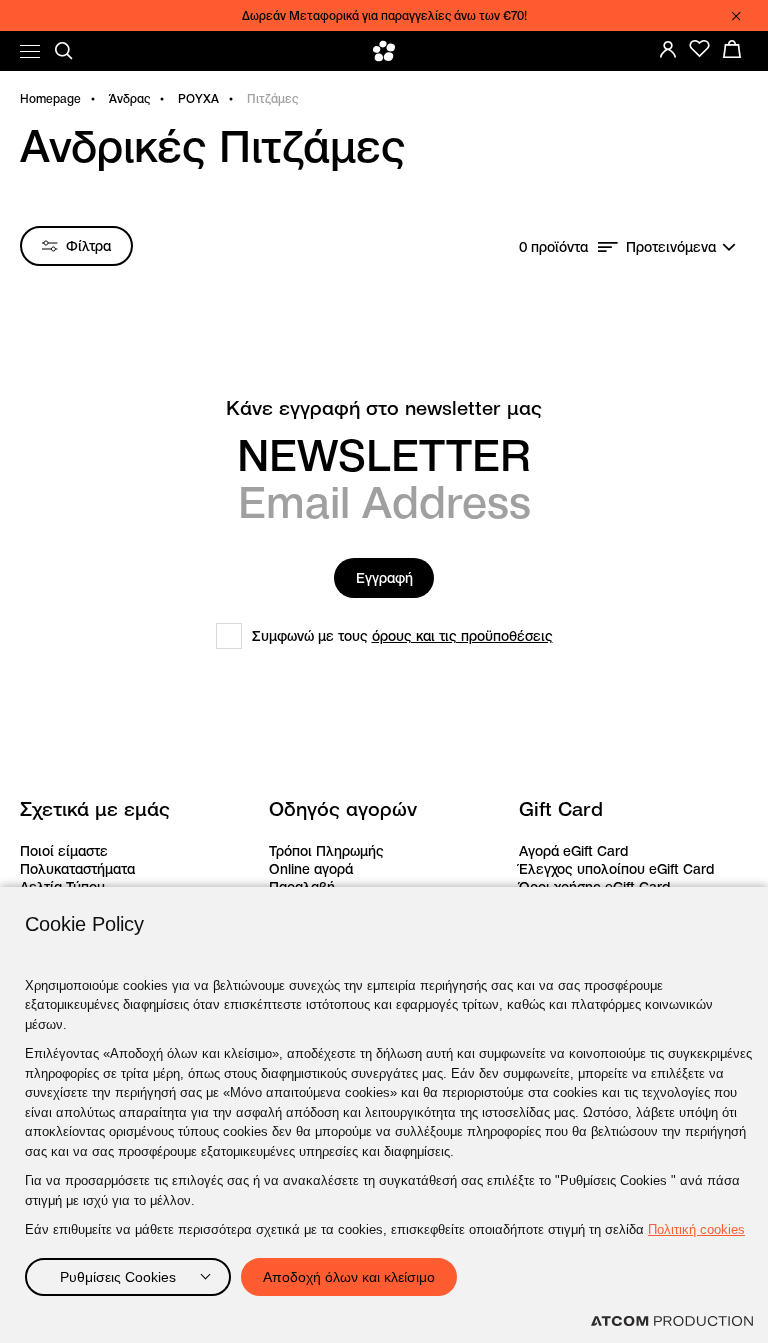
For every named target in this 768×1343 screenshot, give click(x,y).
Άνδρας (129, 98)
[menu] (30, 51)
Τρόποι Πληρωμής (326, 851)
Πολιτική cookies (696, 1229)
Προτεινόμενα (671, 247)
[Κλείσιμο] (736, 16)
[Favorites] (700, 49)
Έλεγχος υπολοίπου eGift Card (616, 869)
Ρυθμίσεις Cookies (118, 1277)
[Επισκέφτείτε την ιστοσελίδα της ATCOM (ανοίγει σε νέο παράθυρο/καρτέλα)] (672, 1321)
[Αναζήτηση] (64, 51)
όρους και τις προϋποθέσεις (462, 636)
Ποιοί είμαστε (64, 851)
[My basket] (732, 49)
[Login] (668, 49)
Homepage (50, 98)
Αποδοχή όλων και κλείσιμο (349, 1277)
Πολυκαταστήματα (77, 869)
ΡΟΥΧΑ (198, 98)
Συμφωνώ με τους (402, 636)
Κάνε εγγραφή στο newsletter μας (384, 408)
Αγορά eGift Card (573, 851)
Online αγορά (311, 869)
